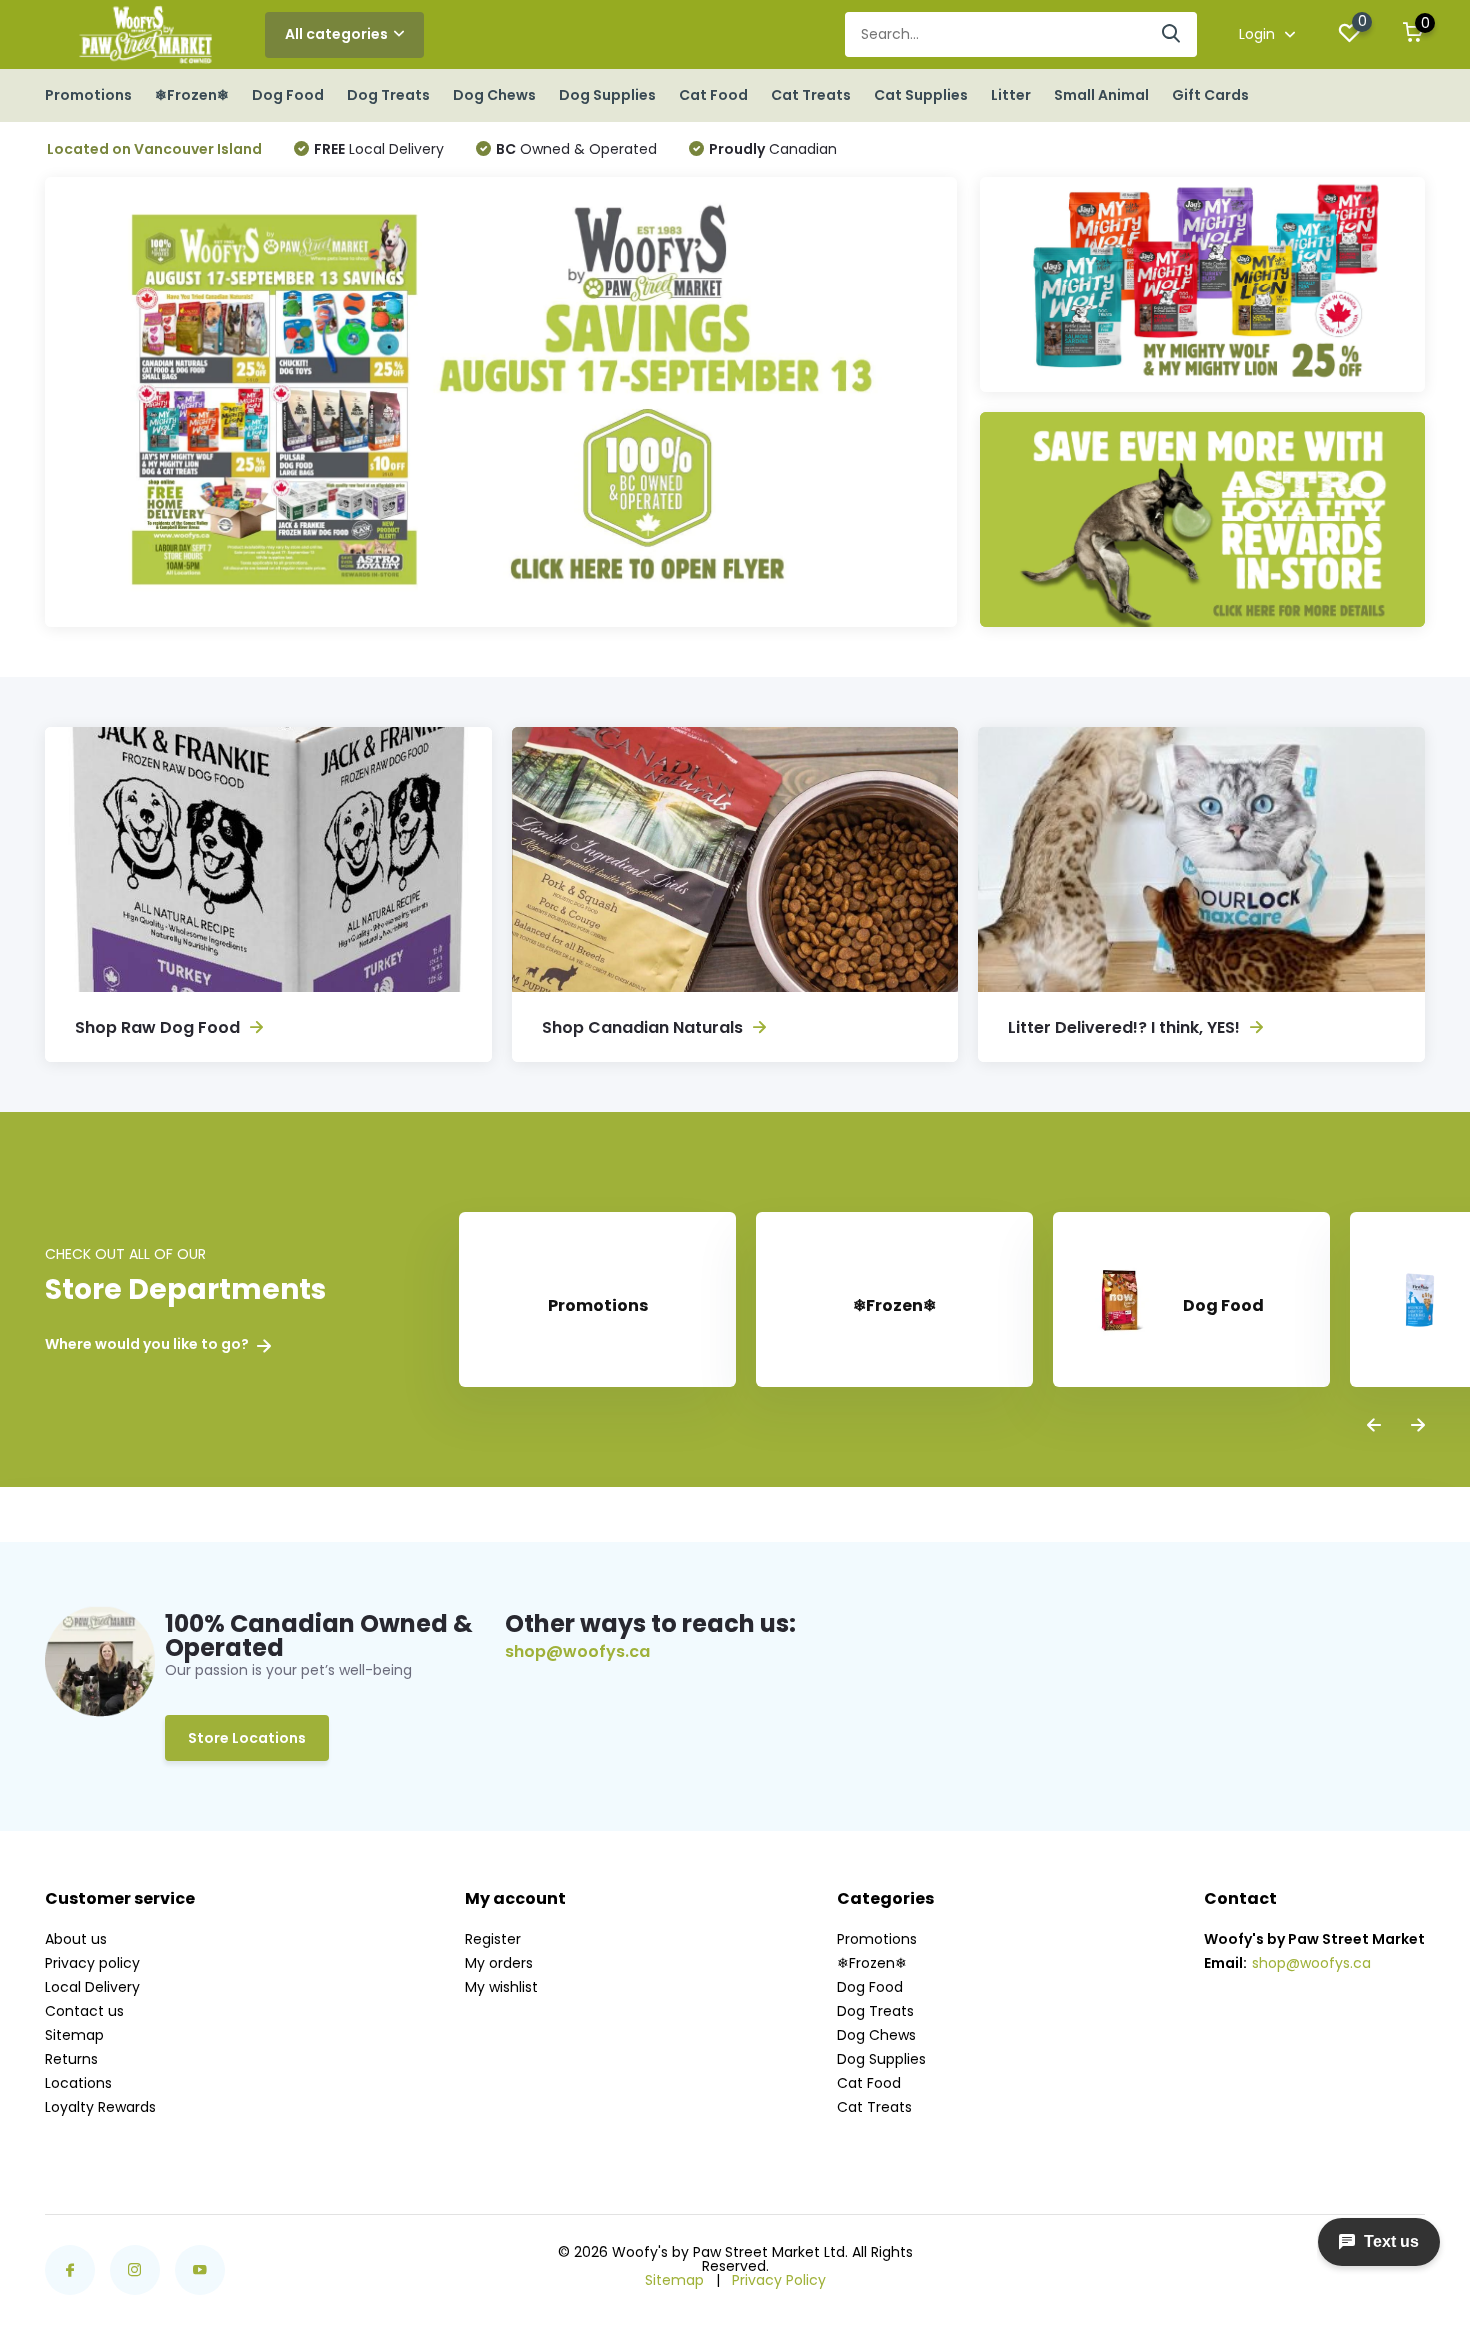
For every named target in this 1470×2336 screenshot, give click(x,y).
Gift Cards (1210, 95)
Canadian (773, 149)
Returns (71, 2059)
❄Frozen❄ (192, 95)
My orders (499, 1963)
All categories (336, 34)
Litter (1011, 95)
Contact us (84, 2011)
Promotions (88, 95)
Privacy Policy (779, 2280)
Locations (78, 2083)
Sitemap (74, 2035)
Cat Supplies (921, 95)
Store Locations (247, 1738)
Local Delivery (379, 149)
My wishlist (501, 1987)
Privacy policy (92, 1963)
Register (493, 1939)
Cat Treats (811, 95)
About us (76, 1939)
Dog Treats (388, 95)
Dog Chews (494, 95)
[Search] (1172, 34)
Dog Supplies (607, 95)
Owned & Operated (576, 149)
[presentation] (1374, 1426)
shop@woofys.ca (577, 1652)
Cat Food (713, 95)
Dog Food (288, 95)
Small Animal (1101, 95)
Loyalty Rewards (100, 2107)
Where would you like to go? (148, 1344)
